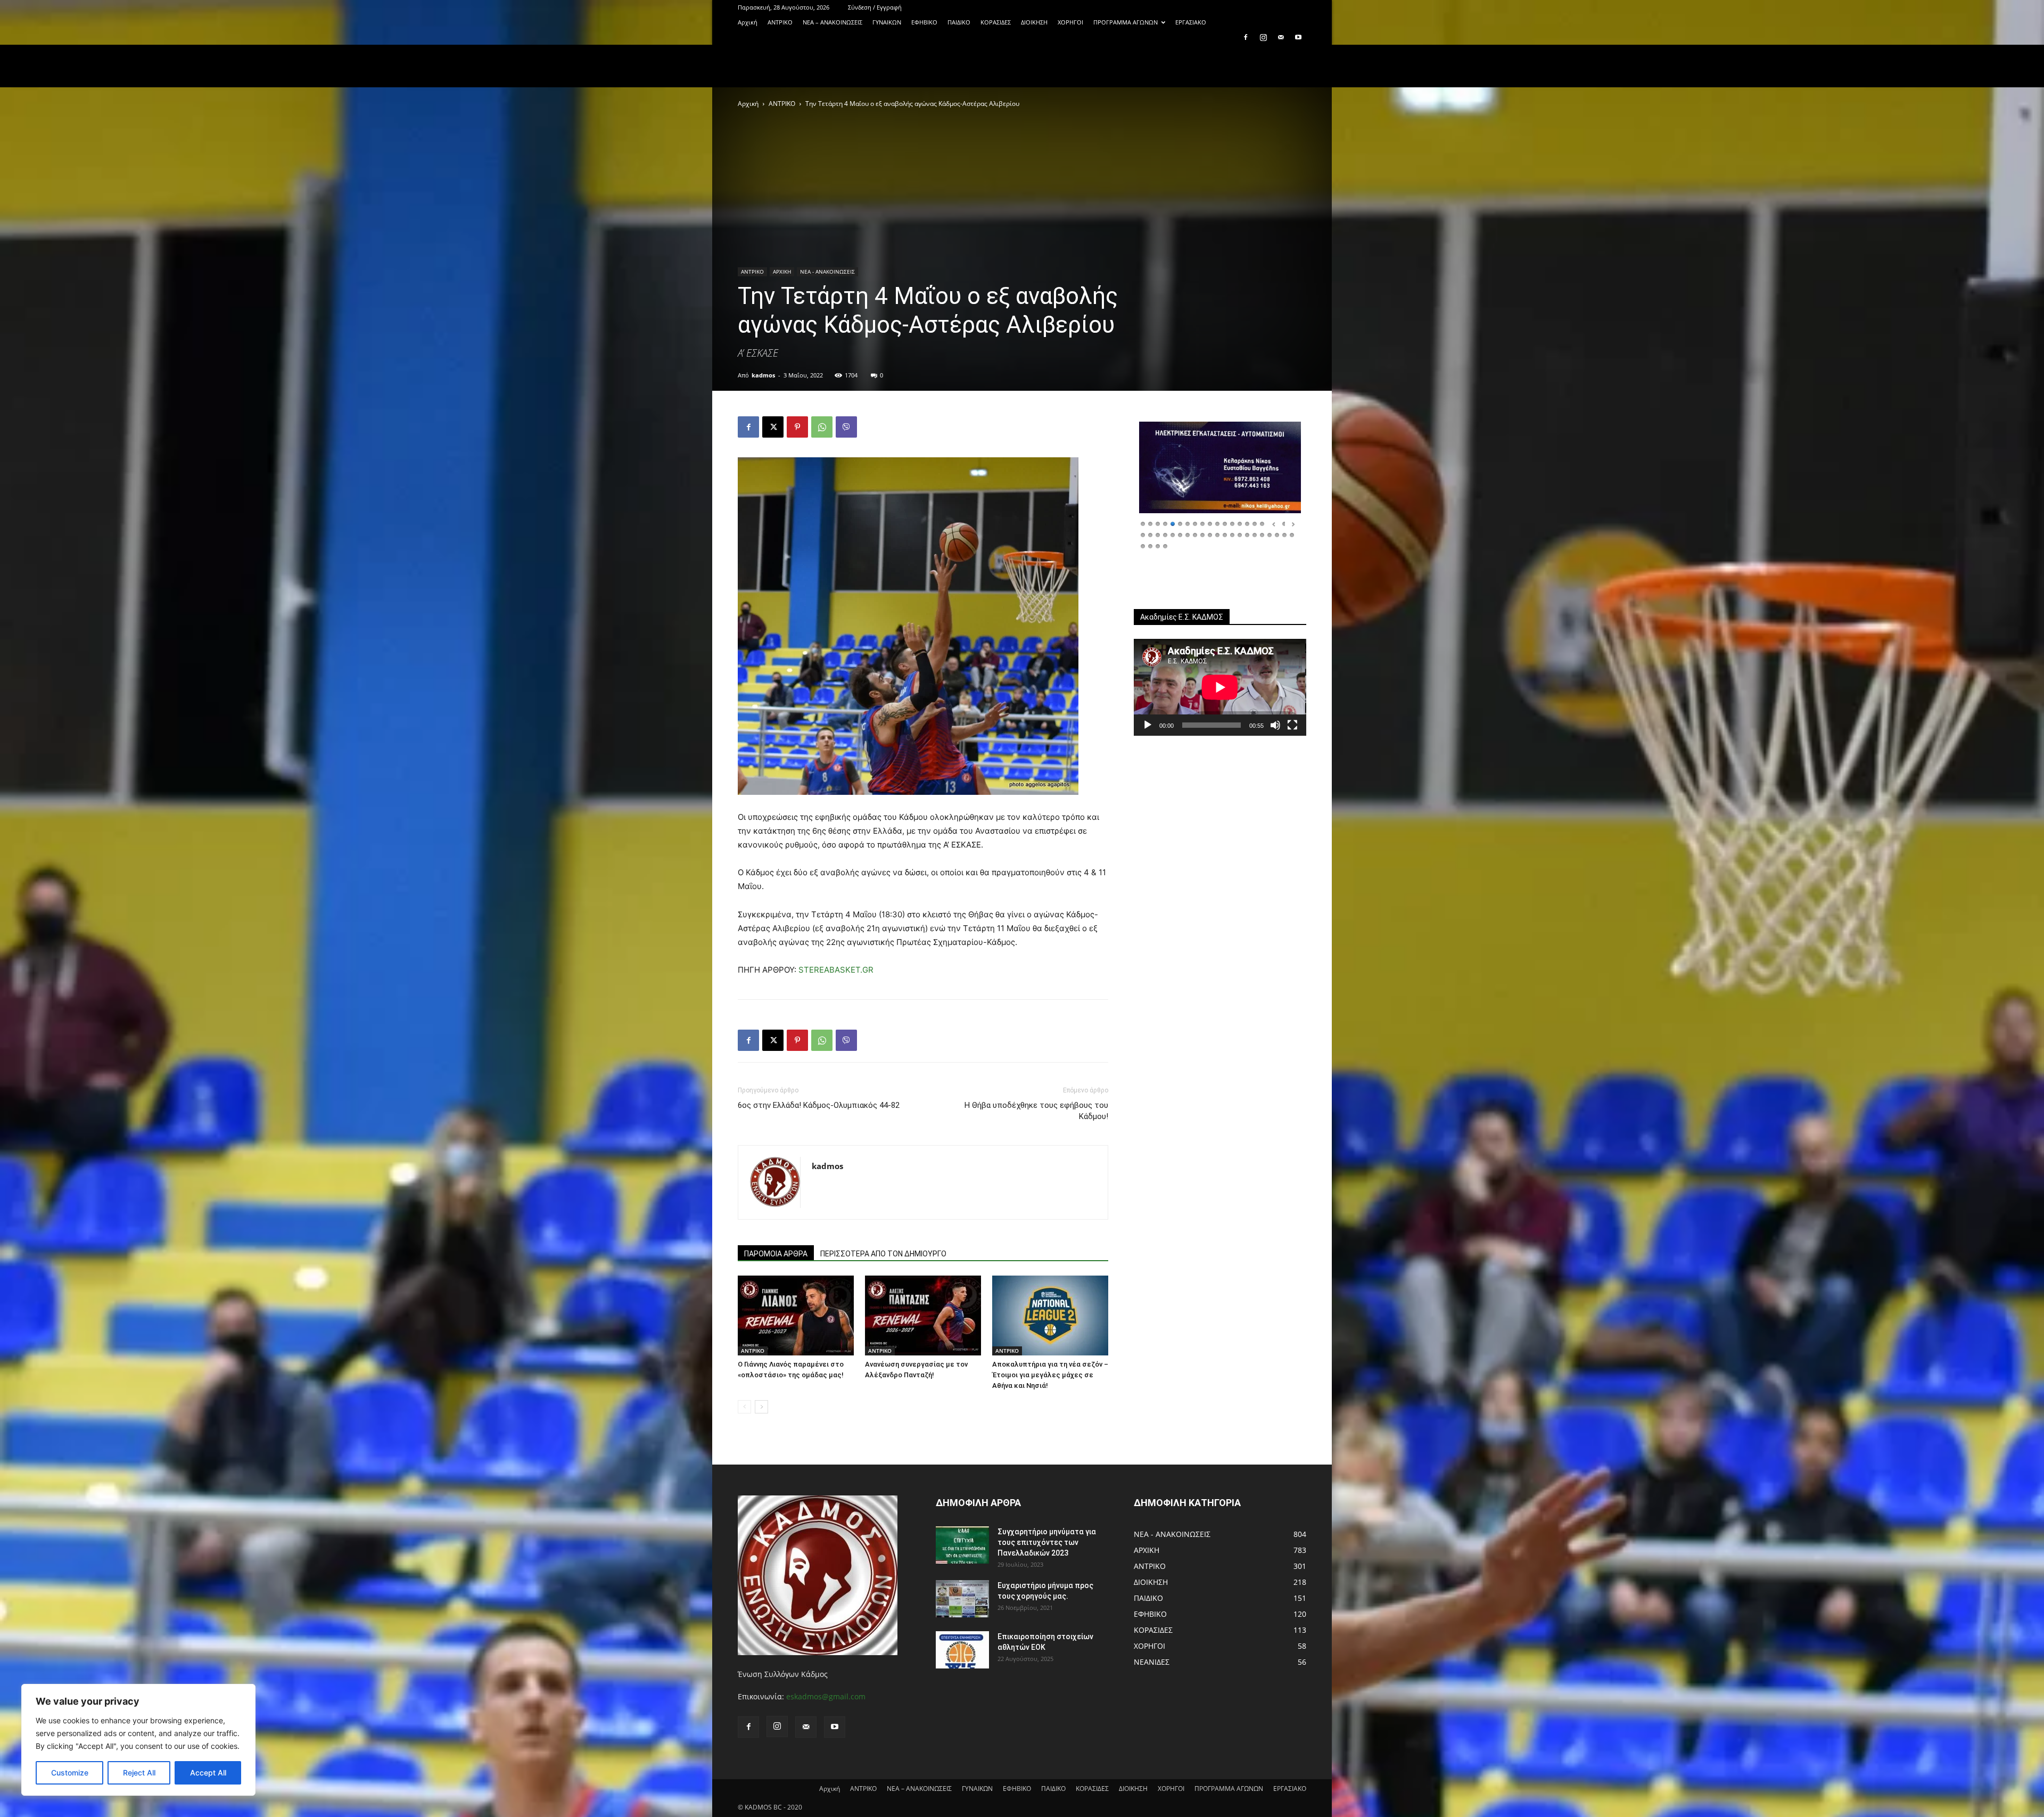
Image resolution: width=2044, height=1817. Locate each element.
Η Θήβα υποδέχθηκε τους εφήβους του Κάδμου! (1036, 1111)
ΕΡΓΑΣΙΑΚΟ (1191, 22)
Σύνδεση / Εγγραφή (875, 7)
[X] (773, 427)
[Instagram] (1263, 37)
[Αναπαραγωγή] (1148, 725)
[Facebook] (1246, 37)
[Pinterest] (797, 427)
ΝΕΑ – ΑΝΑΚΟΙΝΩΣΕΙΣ (833, 22)
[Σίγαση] (1275, 725)
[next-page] (761, 1407)
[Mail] (1281, 37)
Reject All (139, 1773)
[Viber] (846, 427)
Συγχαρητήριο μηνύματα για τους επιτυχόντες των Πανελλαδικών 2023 (1047, 1542)
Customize (70, 1773)
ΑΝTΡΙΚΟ (780, 22)
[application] (1220, 687)
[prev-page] (744, 1407)
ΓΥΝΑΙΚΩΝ (887, 22)
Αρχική (748, 22)
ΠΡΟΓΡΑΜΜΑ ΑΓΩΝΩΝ (1126, 22)
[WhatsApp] (822, 427)
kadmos (763, 375)
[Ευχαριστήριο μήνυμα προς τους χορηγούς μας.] (962, 1599)
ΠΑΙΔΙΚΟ (959, 22)
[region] (138, 1740)
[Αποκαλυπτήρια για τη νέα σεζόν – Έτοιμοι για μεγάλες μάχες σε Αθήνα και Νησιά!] (1050, 1316)
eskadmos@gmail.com (826, 1696)
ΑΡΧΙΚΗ (782, 272)
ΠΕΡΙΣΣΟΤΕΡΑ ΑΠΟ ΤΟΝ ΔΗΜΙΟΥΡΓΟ (883, 1254)
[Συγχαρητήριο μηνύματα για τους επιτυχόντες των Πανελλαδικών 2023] (962, 1545)
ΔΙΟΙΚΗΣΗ (1034, 22)
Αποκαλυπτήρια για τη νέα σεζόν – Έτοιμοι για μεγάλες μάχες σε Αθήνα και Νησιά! (1050, 1375)
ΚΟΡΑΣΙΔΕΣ (996, 22)
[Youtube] (1298, 37)
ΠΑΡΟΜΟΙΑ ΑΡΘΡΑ (776, 1254)
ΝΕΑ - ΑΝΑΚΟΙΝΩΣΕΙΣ (827, 272)
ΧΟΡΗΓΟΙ (1070, 22)
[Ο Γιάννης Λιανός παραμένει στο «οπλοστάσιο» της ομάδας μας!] (796, 1316)
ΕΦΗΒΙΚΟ (924, 22)
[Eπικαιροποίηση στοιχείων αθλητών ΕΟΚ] (962, 1650)
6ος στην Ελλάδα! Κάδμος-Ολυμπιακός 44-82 (819, 1105)
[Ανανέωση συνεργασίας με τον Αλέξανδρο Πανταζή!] (923, 1316)
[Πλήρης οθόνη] (1292, 725)
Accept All (208, 1773)
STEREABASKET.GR (836, 970)
